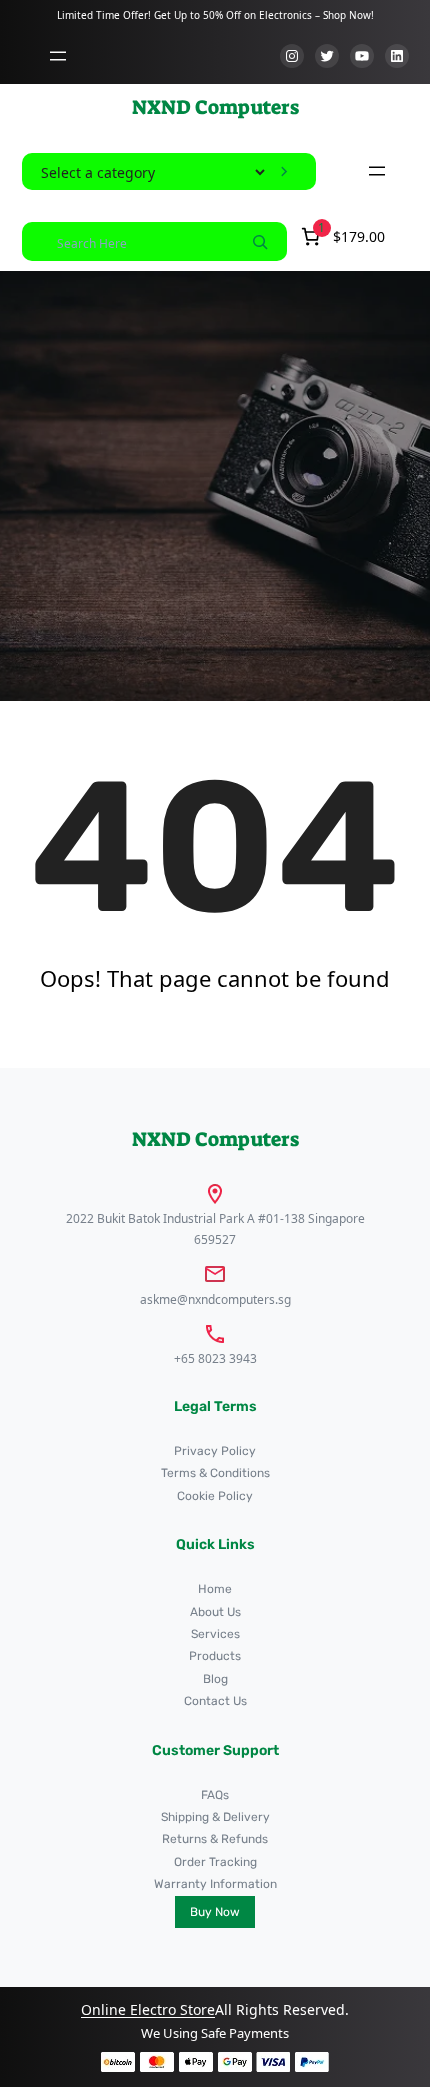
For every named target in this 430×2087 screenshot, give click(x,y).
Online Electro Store (148, 2009)
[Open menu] (58, 56)
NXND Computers (215, 107)
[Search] (260, 241)
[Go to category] (284, 172)
